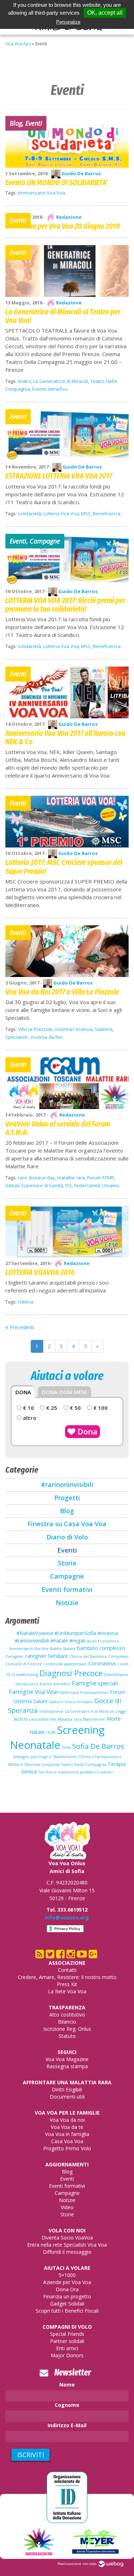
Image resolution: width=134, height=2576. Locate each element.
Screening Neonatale (58, 1737)
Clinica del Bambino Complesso (99, 1656)
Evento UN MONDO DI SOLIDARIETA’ (57, 183)
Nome (67, 2385)
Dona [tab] (23, 1392)
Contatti (67, 1970)
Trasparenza (67, 2007)
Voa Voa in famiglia (67, 2134)
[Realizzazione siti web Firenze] (111, 2564)
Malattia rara (70, 1719)
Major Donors (67, 2355)
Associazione (67, 1963)
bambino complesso (101, 1648)
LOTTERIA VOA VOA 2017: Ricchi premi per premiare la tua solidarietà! (65, 605)
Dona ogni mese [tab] (64, 1392)
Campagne (67, 1576)
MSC (86, 513)
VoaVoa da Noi (46, 1037)
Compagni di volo (67, 2327)
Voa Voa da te (67, 2127)
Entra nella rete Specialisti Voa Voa (67, 2245)
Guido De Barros (81, 173)
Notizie (67, 1603)
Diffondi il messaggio (67, 2252)
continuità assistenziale (65, 1664)
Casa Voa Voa (67, 2141)
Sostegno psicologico (32, 1757)
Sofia (66, 1747)
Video (67, 2207)
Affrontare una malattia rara (67, 2082)
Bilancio (67, 2022)
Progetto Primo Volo (67, 2148)
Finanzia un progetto (67, 2296)
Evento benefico (50, 389)
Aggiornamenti (67, 2164)
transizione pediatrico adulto (85, 1772)
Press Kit (67, 1984)
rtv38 (51, 1732)
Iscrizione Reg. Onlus (67, 2029)
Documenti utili (67, 2097)
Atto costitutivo (67, 2015)
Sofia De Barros (98, 1746)
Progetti (67, 1498)
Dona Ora (67, 2289)
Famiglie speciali (95, 1683)
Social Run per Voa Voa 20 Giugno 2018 (63, 226)
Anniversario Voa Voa (41, 193)
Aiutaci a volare (67, 2268)
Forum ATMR (101, 1178)
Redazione (68, 217)
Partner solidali (67, 2341)
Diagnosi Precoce (71, 1673)
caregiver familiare (46, 1656)
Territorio (47, 1772)
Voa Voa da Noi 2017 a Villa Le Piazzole (62, 992)
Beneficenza (107, 513)
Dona (86, 1431)
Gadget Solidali (67, 2304)
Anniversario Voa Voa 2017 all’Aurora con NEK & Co (65, 737)
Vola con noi (67, 2230)
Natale (37, 1732)
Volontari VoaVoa (74, 1029)
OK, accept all (105, 13)
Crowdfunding (25, 1675)
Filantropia (68, 1692)
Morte (114, 1719)
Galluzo (56, 1702)
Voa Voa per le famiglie (67, 2113)
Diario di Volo (67, 1537)
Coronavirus (102, 1663)
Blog (67, 1511)
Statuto (67, 2036)
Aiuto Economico (103, 1641)
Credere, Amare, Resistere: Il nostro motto (67, 1977)
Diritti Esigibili (67, 2089)
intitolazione (51, 1711)
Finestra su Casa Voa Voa (67, 1524)
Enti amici (67, 2348)
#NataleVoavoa (35, 1633)
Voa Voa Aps (18, 44)
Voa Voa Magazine (67, 2059)
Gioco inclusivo (79, 1702)
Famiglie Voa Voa (33, 1692)
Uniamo (111, 1185)
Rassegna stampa (67, 2066)
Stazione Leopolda (42, 1765)
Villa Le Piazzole (35, 1029)
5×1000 (67, 2275)
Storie (67, 1563)
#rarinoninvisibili (67, 1484)
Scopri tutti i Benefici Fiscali (67, 2311)
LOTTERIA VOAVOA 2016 (40, 1272)
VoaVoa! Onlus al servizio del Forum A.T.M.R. (58, 1128)
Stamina (104, 1029)
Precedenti (21, 1327)
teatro (24, 381)
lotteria (26, 1302)
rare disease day (36, 1178)
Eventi (67, 1550)
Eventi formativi (67, 1589)
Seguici (67, 2052)
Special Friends (67, 2334)
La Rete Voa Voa (67, 1991)
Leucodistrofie (43, 1719)
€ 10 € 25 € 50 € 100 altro (64, 1413)
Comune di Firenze (24, 1664)
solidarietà (29, 513)
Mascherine (94, 1719)
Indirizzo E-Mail (67, 2425)
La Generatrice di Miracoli (61, 381)
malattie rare (71, 1178)
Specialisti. (17, 1037)
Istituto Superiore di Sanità (34, 1185)
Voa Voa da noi (67, 2120)
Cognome (67, 2405)
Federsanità (87, 1185)
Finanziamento (94, 1692)
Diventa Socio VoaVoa (67, 2238)
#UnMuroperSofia (75, 1633)
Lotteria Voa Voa (61, 513)
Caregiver (15, 1656)
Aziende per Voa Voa (67, 2282)
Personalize (68, 22)
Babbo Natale (63, 1649)
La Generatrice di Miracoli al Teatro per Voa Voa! (63, 316)
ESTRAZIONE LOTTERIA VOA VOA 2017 (59, 476)
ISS (68, 1185)
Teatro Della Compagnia (84, 1765)
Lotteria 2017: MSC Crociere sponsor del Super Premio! (64, 867)
